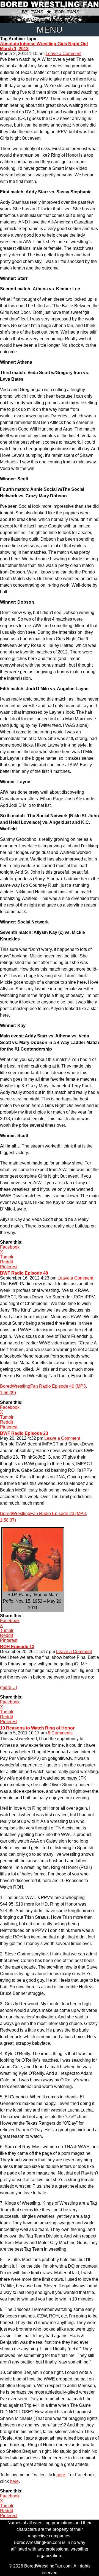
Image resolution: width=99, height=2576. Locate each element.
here (61, 2475)
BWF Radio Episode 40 (24, 1273)
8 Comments (60, 1733)
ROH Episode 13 (17, 1647)
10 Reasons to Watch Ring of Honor (37, 1728)
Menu (50, 30)
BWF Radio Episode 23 (24, 1433)
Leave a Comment (64, 54)
